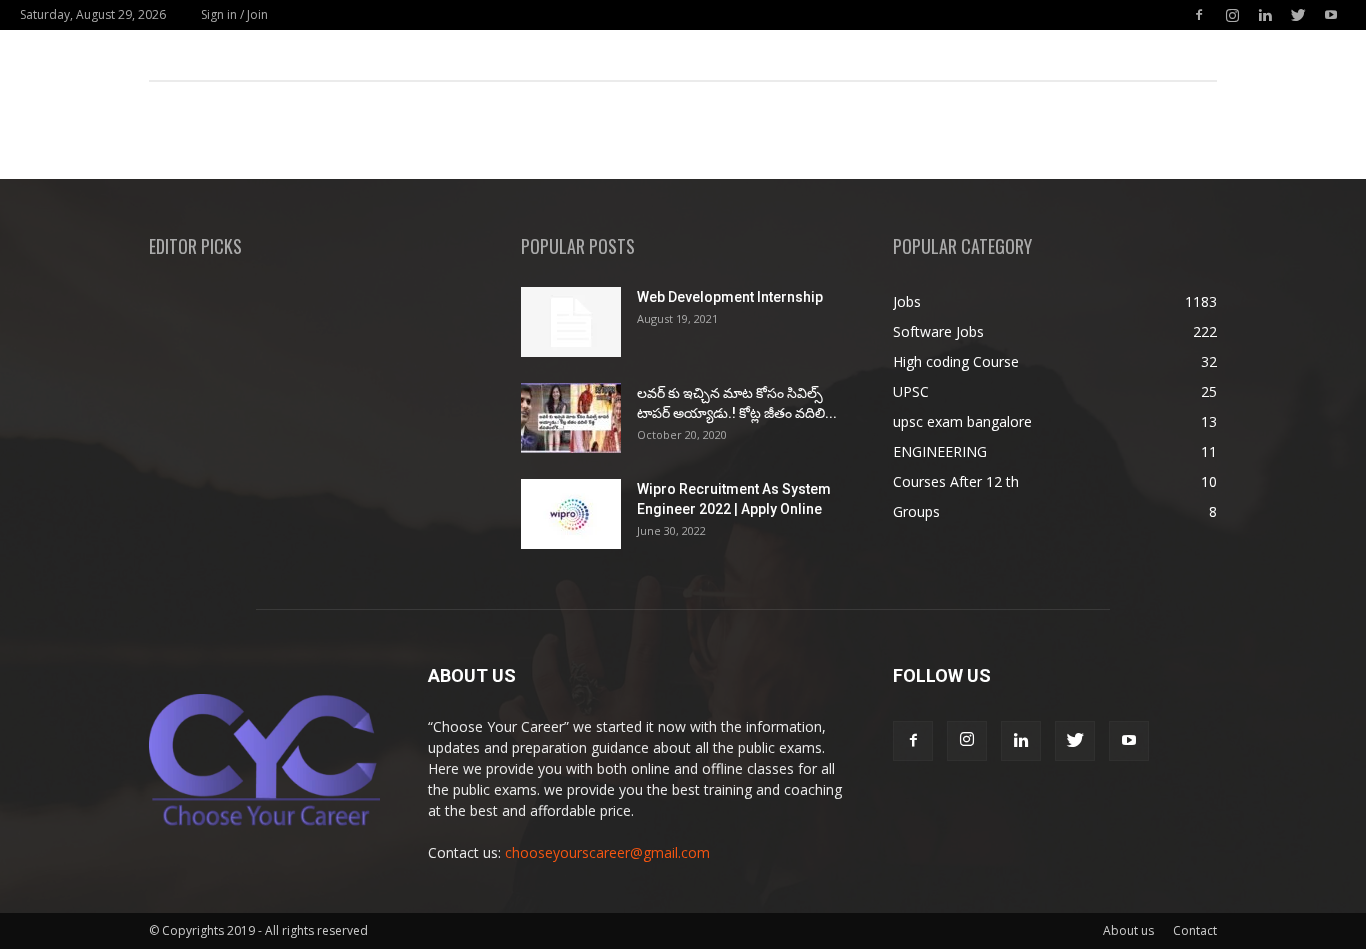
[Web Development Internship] (571, 322)
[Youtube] (1331, 15)
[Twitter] (1298, 15)
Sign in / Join (234, 14)
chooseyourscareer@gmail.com (607, 852)
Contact (1195, 930)
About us (1128, 930)
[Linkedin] (1265, 15)
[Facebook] (1199, 15)
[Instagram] (1232, 15)
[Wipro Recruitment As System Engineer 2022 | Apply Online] (571, 514)
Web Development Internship (730, 297)
